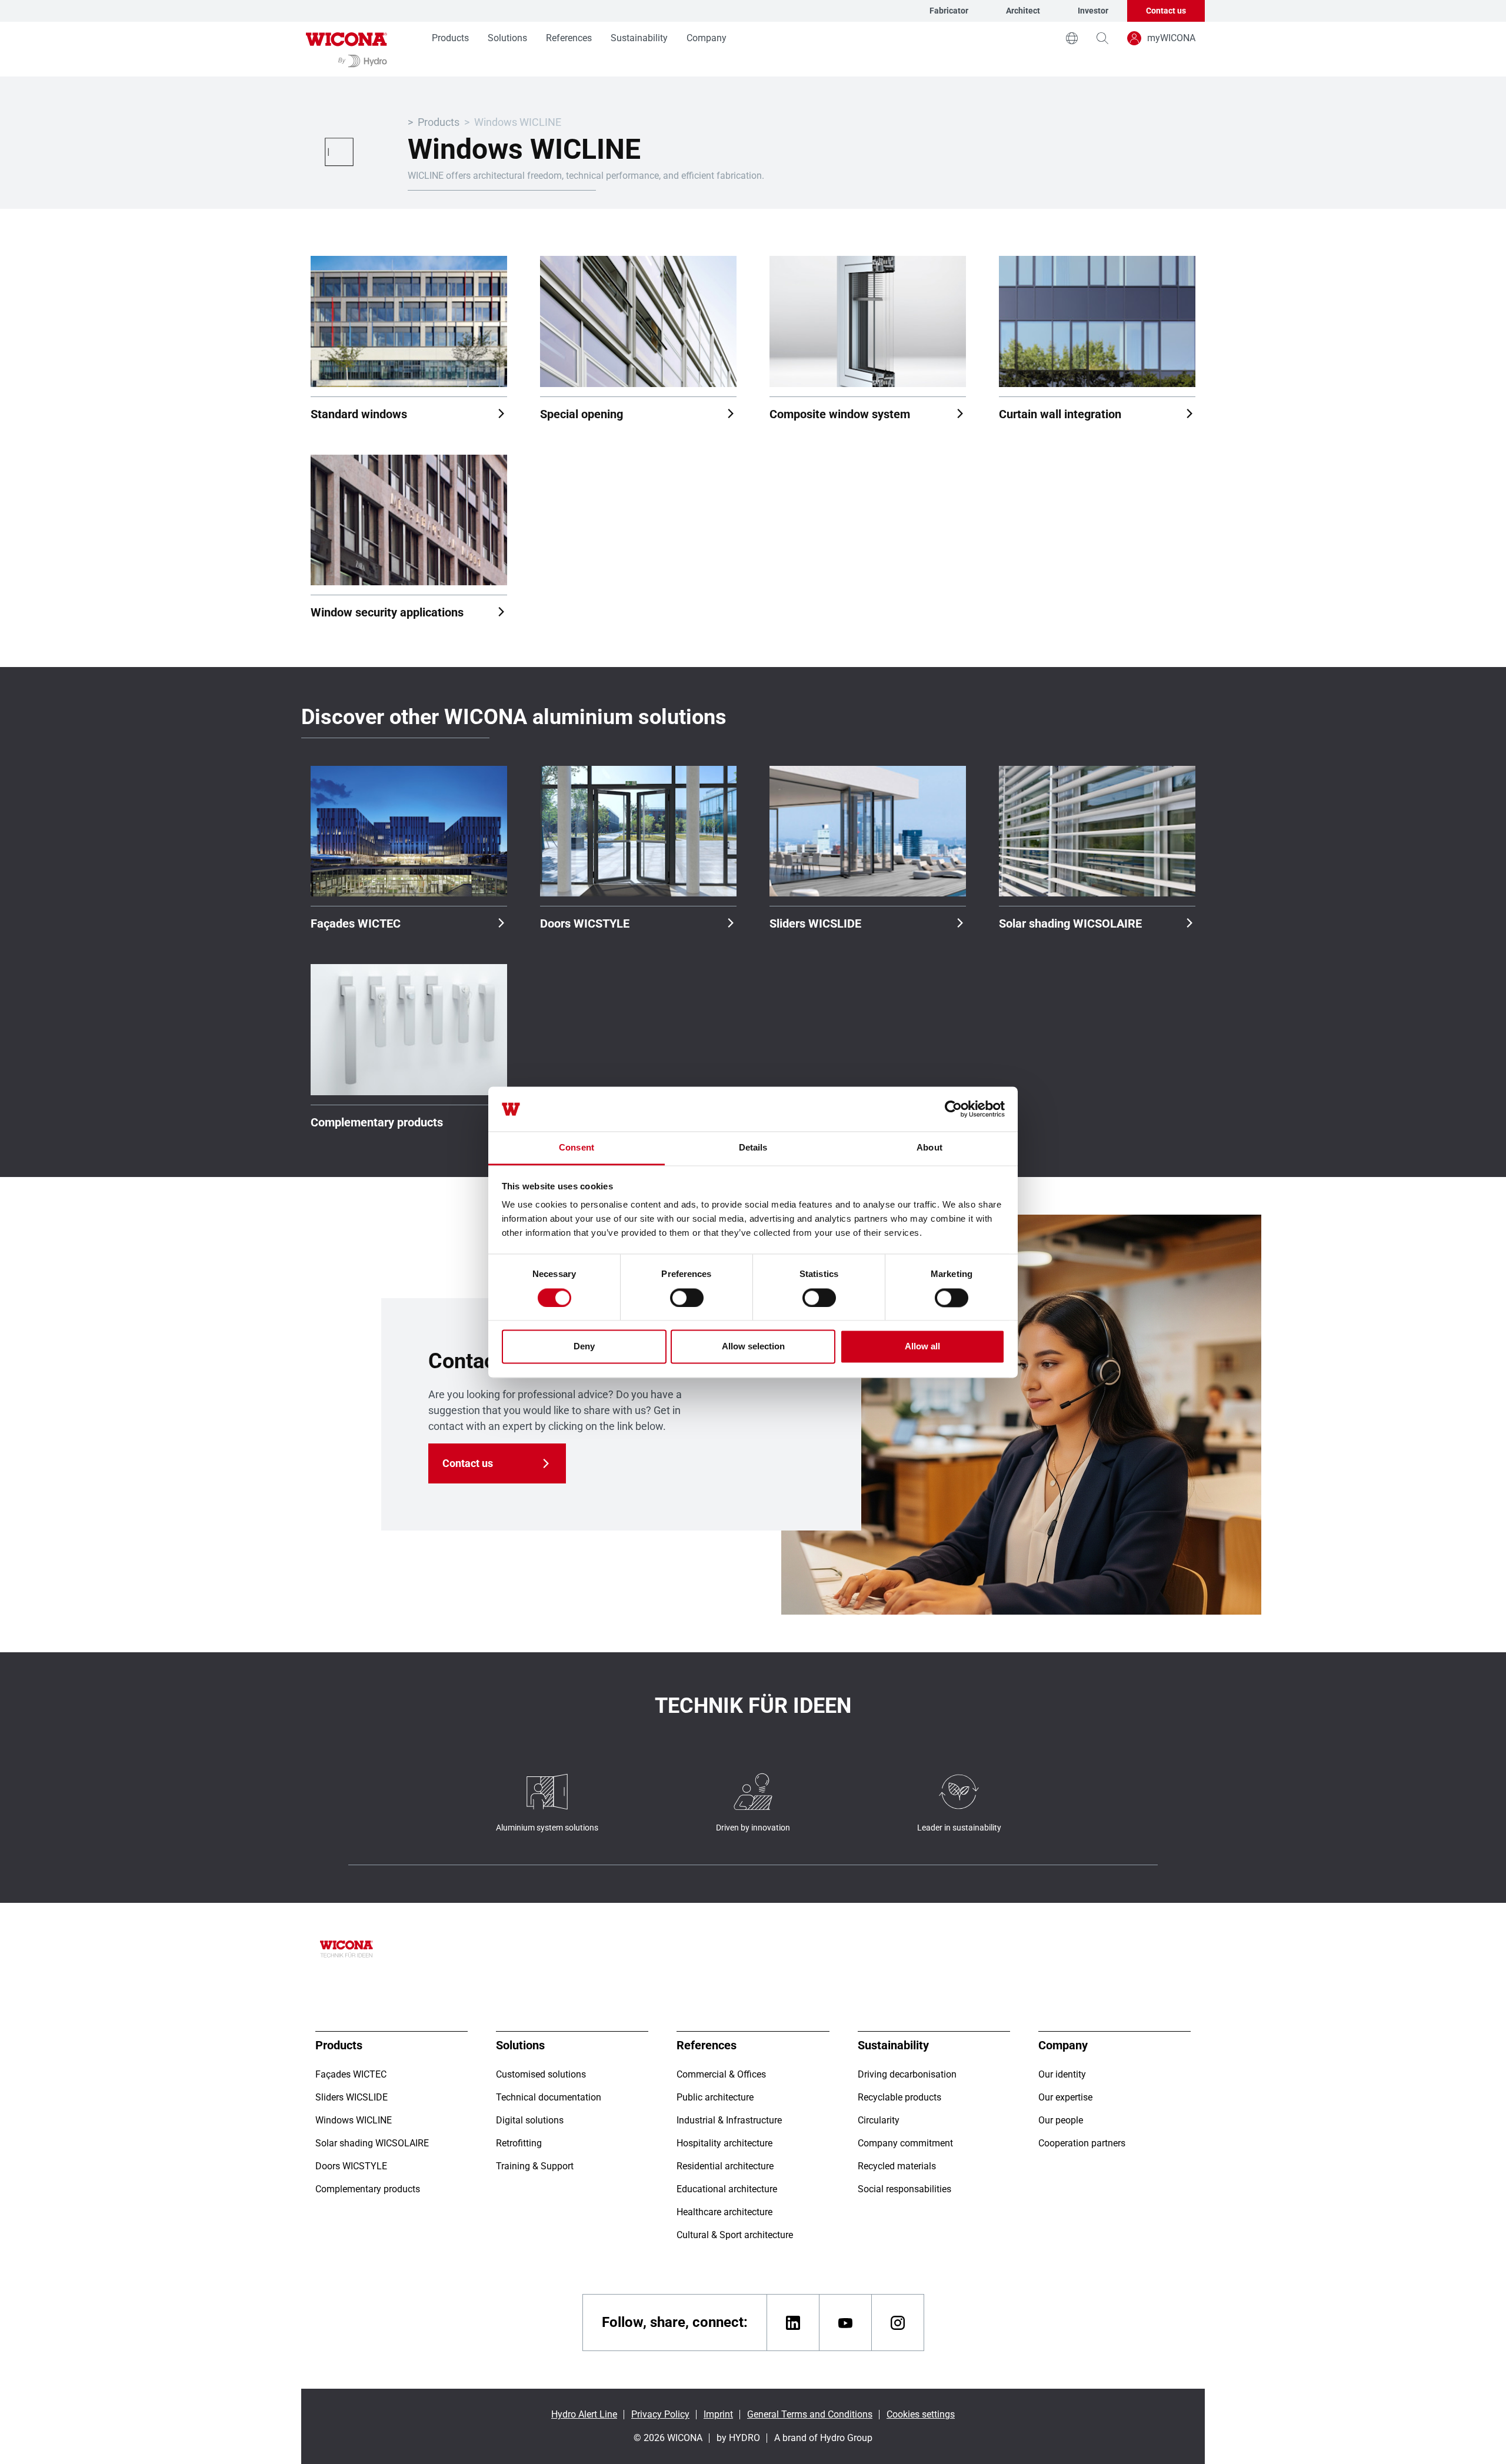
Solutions (507, 38)
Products (450, 38)
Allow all (922, 1347)
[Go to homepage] (346, 49)
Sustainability (639, 38)
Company (707, 38)
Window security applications (387, 612)
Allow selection (753, 1347)
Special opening (582, 414)
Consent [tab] (577, 1148)
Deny (584, 1347)
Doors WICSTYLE (585, 923)
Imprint (718, 2414)
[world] (1072, 38)
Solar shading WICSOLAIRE (1070, 923)
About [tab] (929, 1148)
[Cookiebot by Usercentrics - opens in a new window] (953, 1109)
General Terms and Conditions (810, 2414)
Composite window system (840, 414)
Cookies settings (921, 2414)
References (569, 38)
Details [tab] (753, 1148)
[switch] (687, 1298)
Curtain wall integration (1060, 414)
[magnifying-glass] (1102, 38)
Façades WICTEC (356, 923)
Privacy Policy (660, 2414)
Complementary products (377, 1122)
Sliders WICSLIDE (815, 923)
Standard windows (359, 414)
